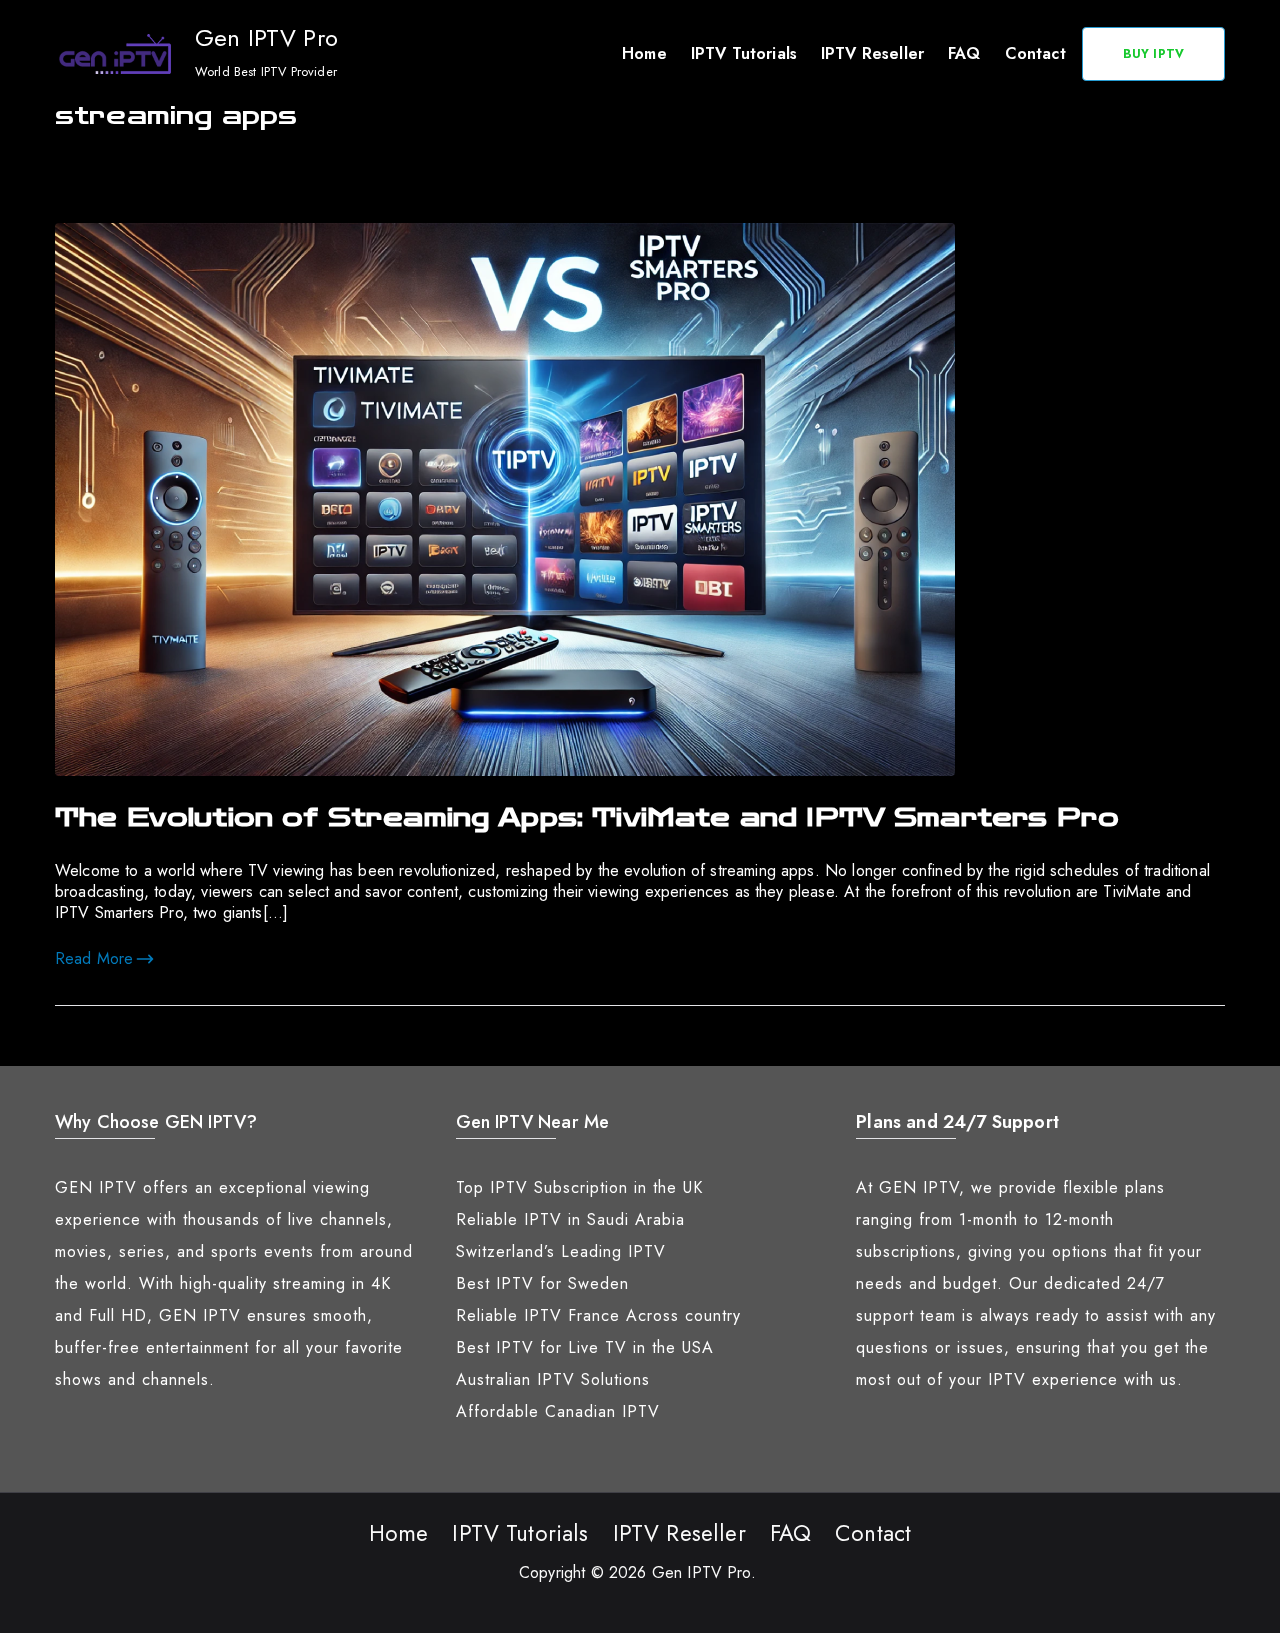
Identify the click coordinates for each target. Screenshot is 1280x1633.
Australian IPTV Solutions (553, 1379)
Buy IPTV (1153, 54)
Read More (94, 958)
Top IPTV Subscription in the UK (579, 1187)
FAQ (964, 53)
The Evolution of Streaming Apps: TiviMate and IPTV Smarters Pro (587, 818)
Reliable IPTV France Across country (598, 1315)
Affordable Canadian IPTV (558, 1411)
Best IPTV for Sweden (542, 1283)
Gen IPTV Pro (266, 37)
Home (644, 53)
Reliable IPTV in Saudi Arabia (570, 1219)
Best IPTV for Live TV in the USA (585, 1347)
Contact (1035, 53)
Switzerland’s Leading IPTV (561, 1251)
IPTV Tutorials (744, 53)
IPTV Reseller (872, 53)
